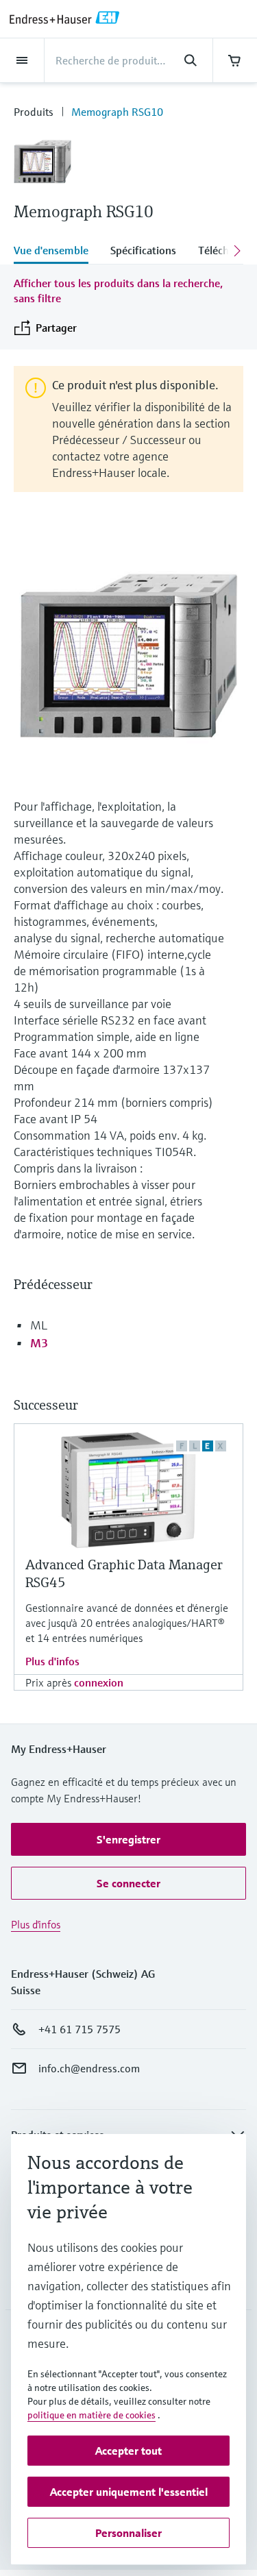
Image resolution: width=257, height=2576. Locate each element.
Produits (34, 112)
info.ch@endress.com (89, 2068)
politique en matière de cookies (91, 2415)
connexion (99, 1682)
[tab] (57, 252)
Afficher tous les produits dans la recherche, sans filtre (118, 291)
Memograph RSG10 (117, 112)
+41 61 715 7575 (79, 2029)
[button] (128, 1839)
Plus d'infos (52, 1661)
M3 (39, 1343)
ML (39, 1325)
